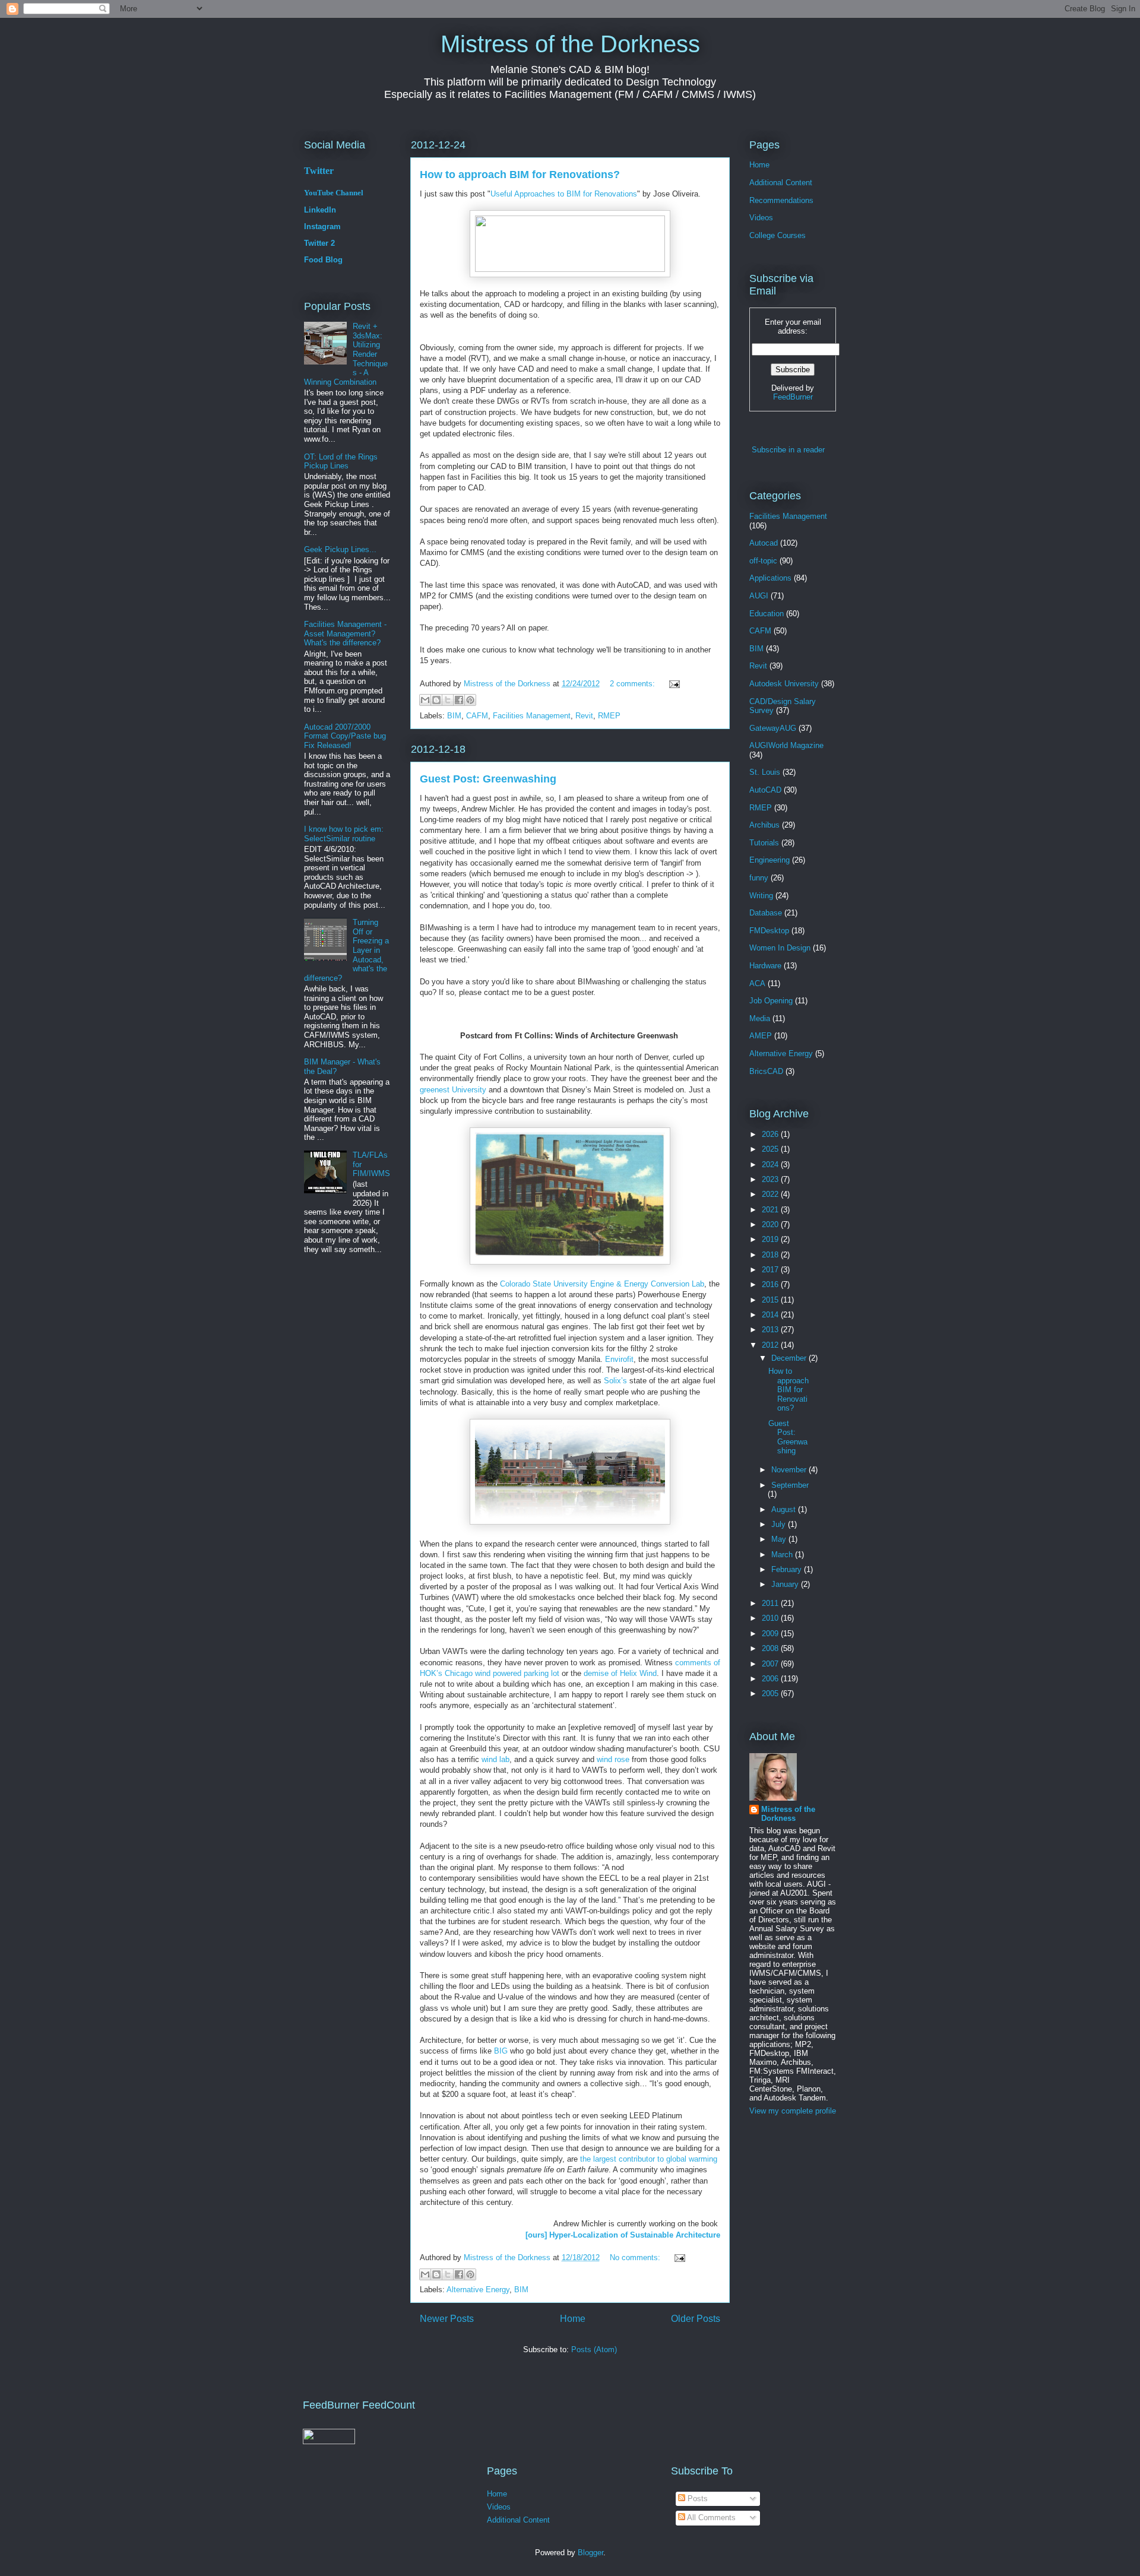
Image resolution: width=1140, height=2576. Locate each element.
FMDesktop (769, 931)
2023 (771, 1179)
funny (759, 878)
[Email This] (425, 700)
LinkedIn (320, 210)
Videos (761, 218)
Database (766, 913)
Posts (696, 2499)
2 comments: (634, 684)
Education (767, 614)
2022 (771, 1194)
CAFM (477, 716)
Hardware (765, 966)
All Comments (710, 2518)
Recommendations (781, 200)
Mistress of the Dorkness (570, 44)
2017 (771, 1270)
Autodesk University (784, 684)
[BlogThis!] (436, 700)
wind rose (613, 1759)
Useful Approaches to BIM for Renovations (564, 194)
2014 (771, 1315)
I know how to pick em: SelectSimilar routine (344, 834)
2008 (771, 1648)
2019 (771, 1239)
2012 (771, 1345)
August (785, 1509)
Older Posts (696, 2319)
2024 (771, 1165)
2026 (771, 1134)
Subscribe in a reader (788, 450)
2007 (771, 1664)
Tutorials (764, 843)
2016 (771, 1284)
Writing (761, 896)
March (783, 1555)
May (780, 1539)
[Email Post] (672, 684)
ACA (757, 983)
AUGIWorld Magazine (786, 745)
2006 (771, 1679)
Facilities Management (532, 716)
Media (760, 1018)
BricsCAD (766, 1071)
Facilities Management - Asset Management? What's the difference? (345, 633)
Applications (770, 578)
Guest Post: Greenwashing (488, 779)
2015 (771, 1300)
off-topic (763, 561)
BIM (454, 716)
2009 (771, 1634)
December (790, 1358)
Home (573, 2319)
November (790, 1470)
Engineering (769, 860)
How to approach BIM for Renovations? (520, 175)
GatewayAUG (773, 728)
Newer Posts (447, 2319)
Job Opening (771, 1001)
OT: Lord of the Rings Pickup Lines (341, 462)
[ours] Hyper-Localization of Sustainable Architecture (623, 2235)
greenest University (453, 1090)
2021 (771, 1210)
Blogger (590, 2553)
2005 (771, 1693)
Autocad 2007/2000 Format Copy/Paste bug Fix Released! (345, 736)
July (780, 1524)
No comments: (636, 2257)
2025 (771, 1149)
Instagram (322, 226)
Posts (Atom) (594, 2350)
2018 (771, 1255)
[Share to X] (448, 700)
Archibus (764, 825)
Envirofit (619, 1359)
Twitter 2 (319, 243)
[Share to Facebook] (459, 700)
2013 (771, 1330)
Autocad (764, 543)
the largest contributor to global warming (649, 2159)
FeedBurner (793, 397)
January (786, 1584)
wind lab (495, 1759)
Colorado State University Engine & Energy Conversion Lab (602, 1284)
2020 (771, 1224)
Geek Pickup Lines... (340, 549)
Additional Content (781, 183)
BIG (501, 2051)
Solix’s (615, 1381)
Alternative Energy (478, 2290)
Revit (584, 716)
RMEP (609, 716)
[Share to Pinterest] (470, 700)
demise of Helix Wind (620, 1673)
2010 (771, 1618)
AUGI (759, 596)
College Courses (778, 235)
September (790, 1485)
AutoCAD (765, 790)
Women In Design (780, 948)
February (788, 1569)
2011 (771, 1603)
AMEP (761, 1036)
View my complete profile (793, 2111)
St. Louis (765, 772)
